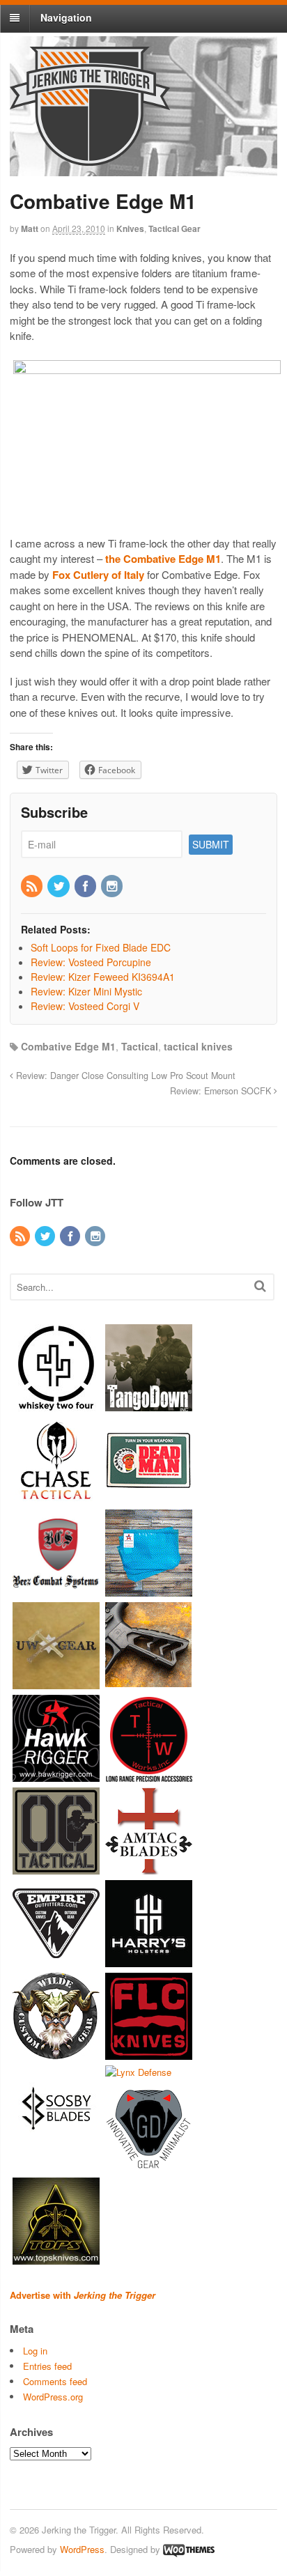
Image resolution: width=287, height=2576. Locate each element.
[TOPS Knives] (56, 2257)
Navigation (66, 17)
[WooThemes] (189, 2549)
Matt (30, 228)
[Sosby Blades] (56, 2146)
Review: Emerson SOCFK (222, 1091)
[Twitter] (59, 887)
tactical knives (198, 1046)
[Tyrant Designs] (149, 1683)
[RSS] (33, 887)
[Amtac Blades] (149, 1868)
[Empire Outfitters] (56, 1961)
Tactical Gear (174, 228)
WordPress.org (53, 2397)
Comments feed (55, 2381)
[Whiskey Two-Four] (56, 1405)
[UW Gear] (56, 1683)
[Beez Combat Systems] (56, 1590)
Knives (130, 228)
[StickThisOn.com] (149, 1497)
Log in (35, 2351)
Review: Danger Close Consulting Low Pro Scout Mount (124, 1076)
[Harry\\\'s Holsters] (149, 1961)
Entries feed (47, 2366)
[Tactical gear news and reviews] (90, 158)
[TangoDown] (149, 1405)
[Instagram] (113, 887)
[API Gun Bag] (149, 1590)
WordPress (82, 2549)
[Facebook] (86, 887)
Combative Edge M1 (68, 1046)
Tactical (140, 1046)
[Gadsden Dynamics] (149, 2165)
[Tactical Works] (149, 1775)
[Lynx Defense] (138, 2072)
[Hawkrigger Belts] (56, 1775)
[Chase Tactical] (56, 1497)
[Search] (260, 1286)
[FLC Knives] (149, 2053)
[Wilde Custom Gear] (56, 2053)
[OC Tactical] (56, 1868)
